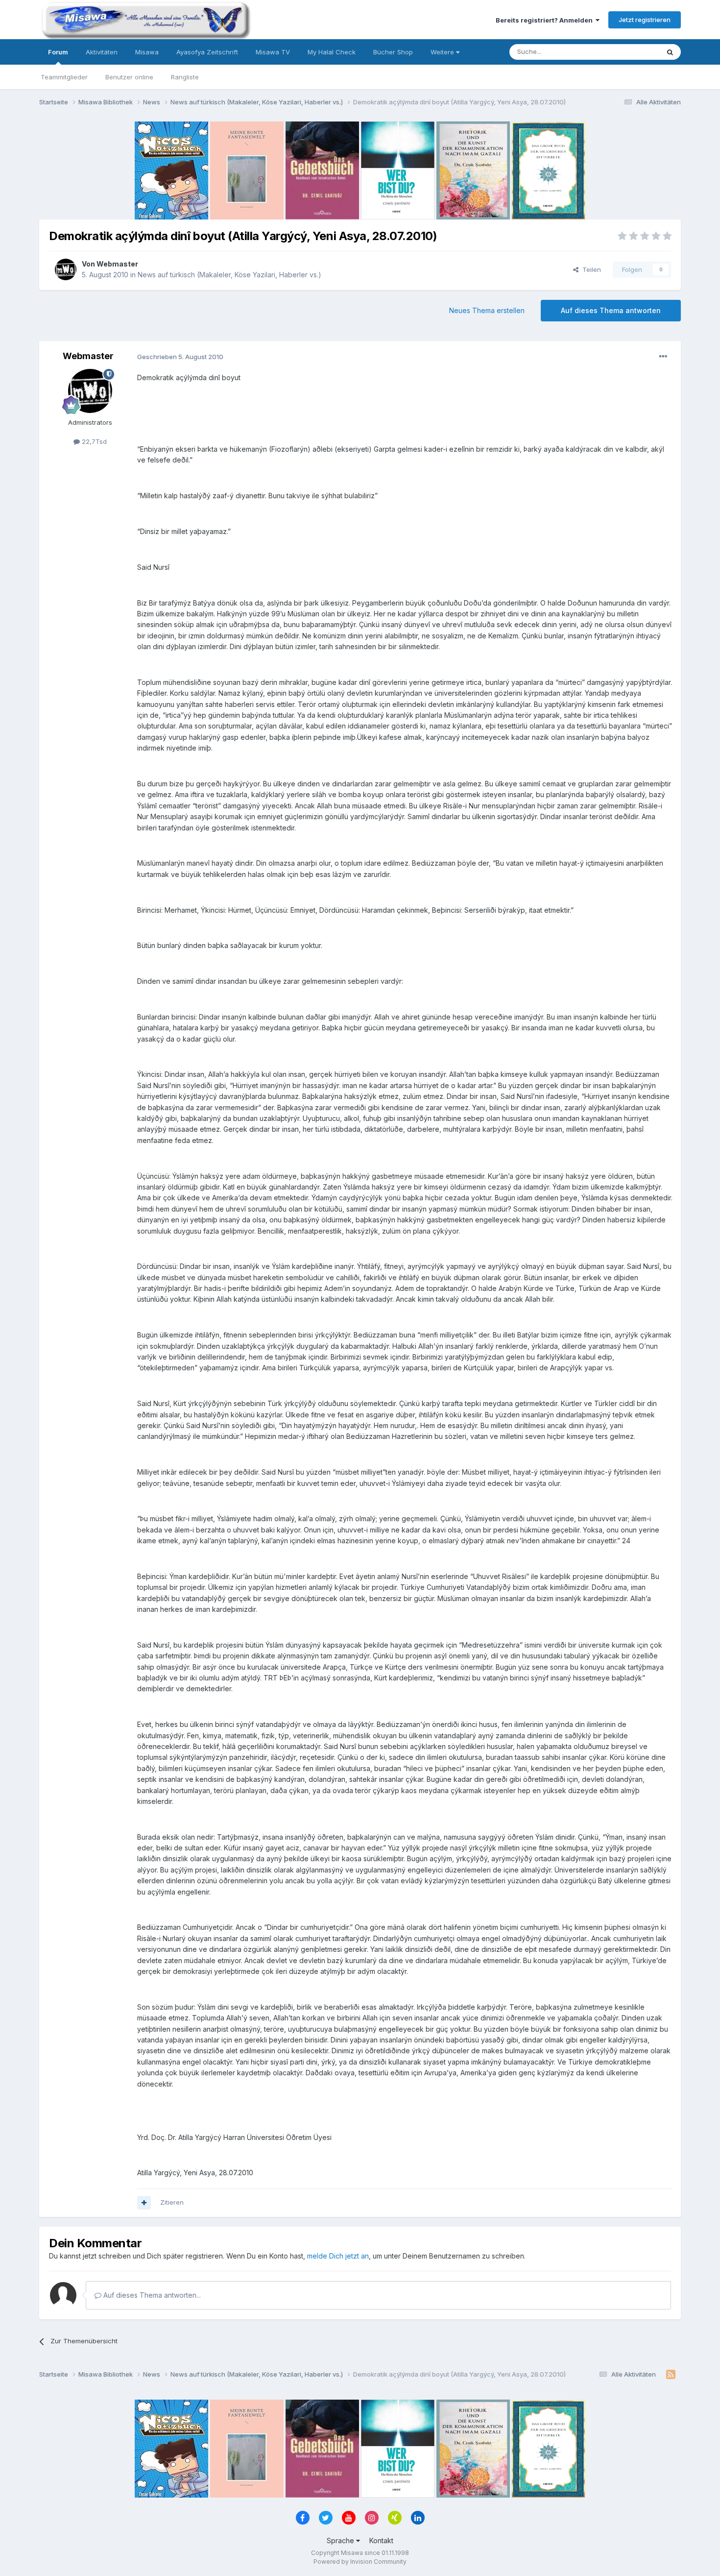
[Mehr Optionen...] (663, 357)
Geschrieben (180, 357)
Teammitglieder (64, 77)
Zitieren (172, 2202)
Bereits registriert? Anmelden (546, 20)
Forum (58, 52)
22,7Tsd (93, 441)
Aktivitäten (102, 52)
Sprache (341, 2540)
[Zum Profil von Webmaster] (66, 269)
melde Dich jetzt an (338, 2256)
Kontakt (381, 2540)
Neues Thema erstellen (487, 310)
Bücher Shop (393, 52)
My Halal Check (332, 52)
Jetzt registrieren (645, 20)
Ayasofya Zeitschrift (207, 52)
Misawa (147, 52)
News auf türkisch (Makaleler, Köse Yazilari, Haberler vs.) (229, 275)
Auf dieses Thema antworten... (151, 2295)
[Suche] (670, 52)
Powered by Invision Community (360, 2562)
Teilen (590, 269)
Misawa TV (273, 52)
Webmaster (117, 264)
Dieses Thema (625, 52)
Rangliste (185, 77)
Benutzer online (129, 77)
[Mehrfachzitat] (144, 2203)
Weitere (443, 52)
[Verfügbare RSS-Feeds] (671, 2375)
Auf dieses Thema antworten (611, 310)
